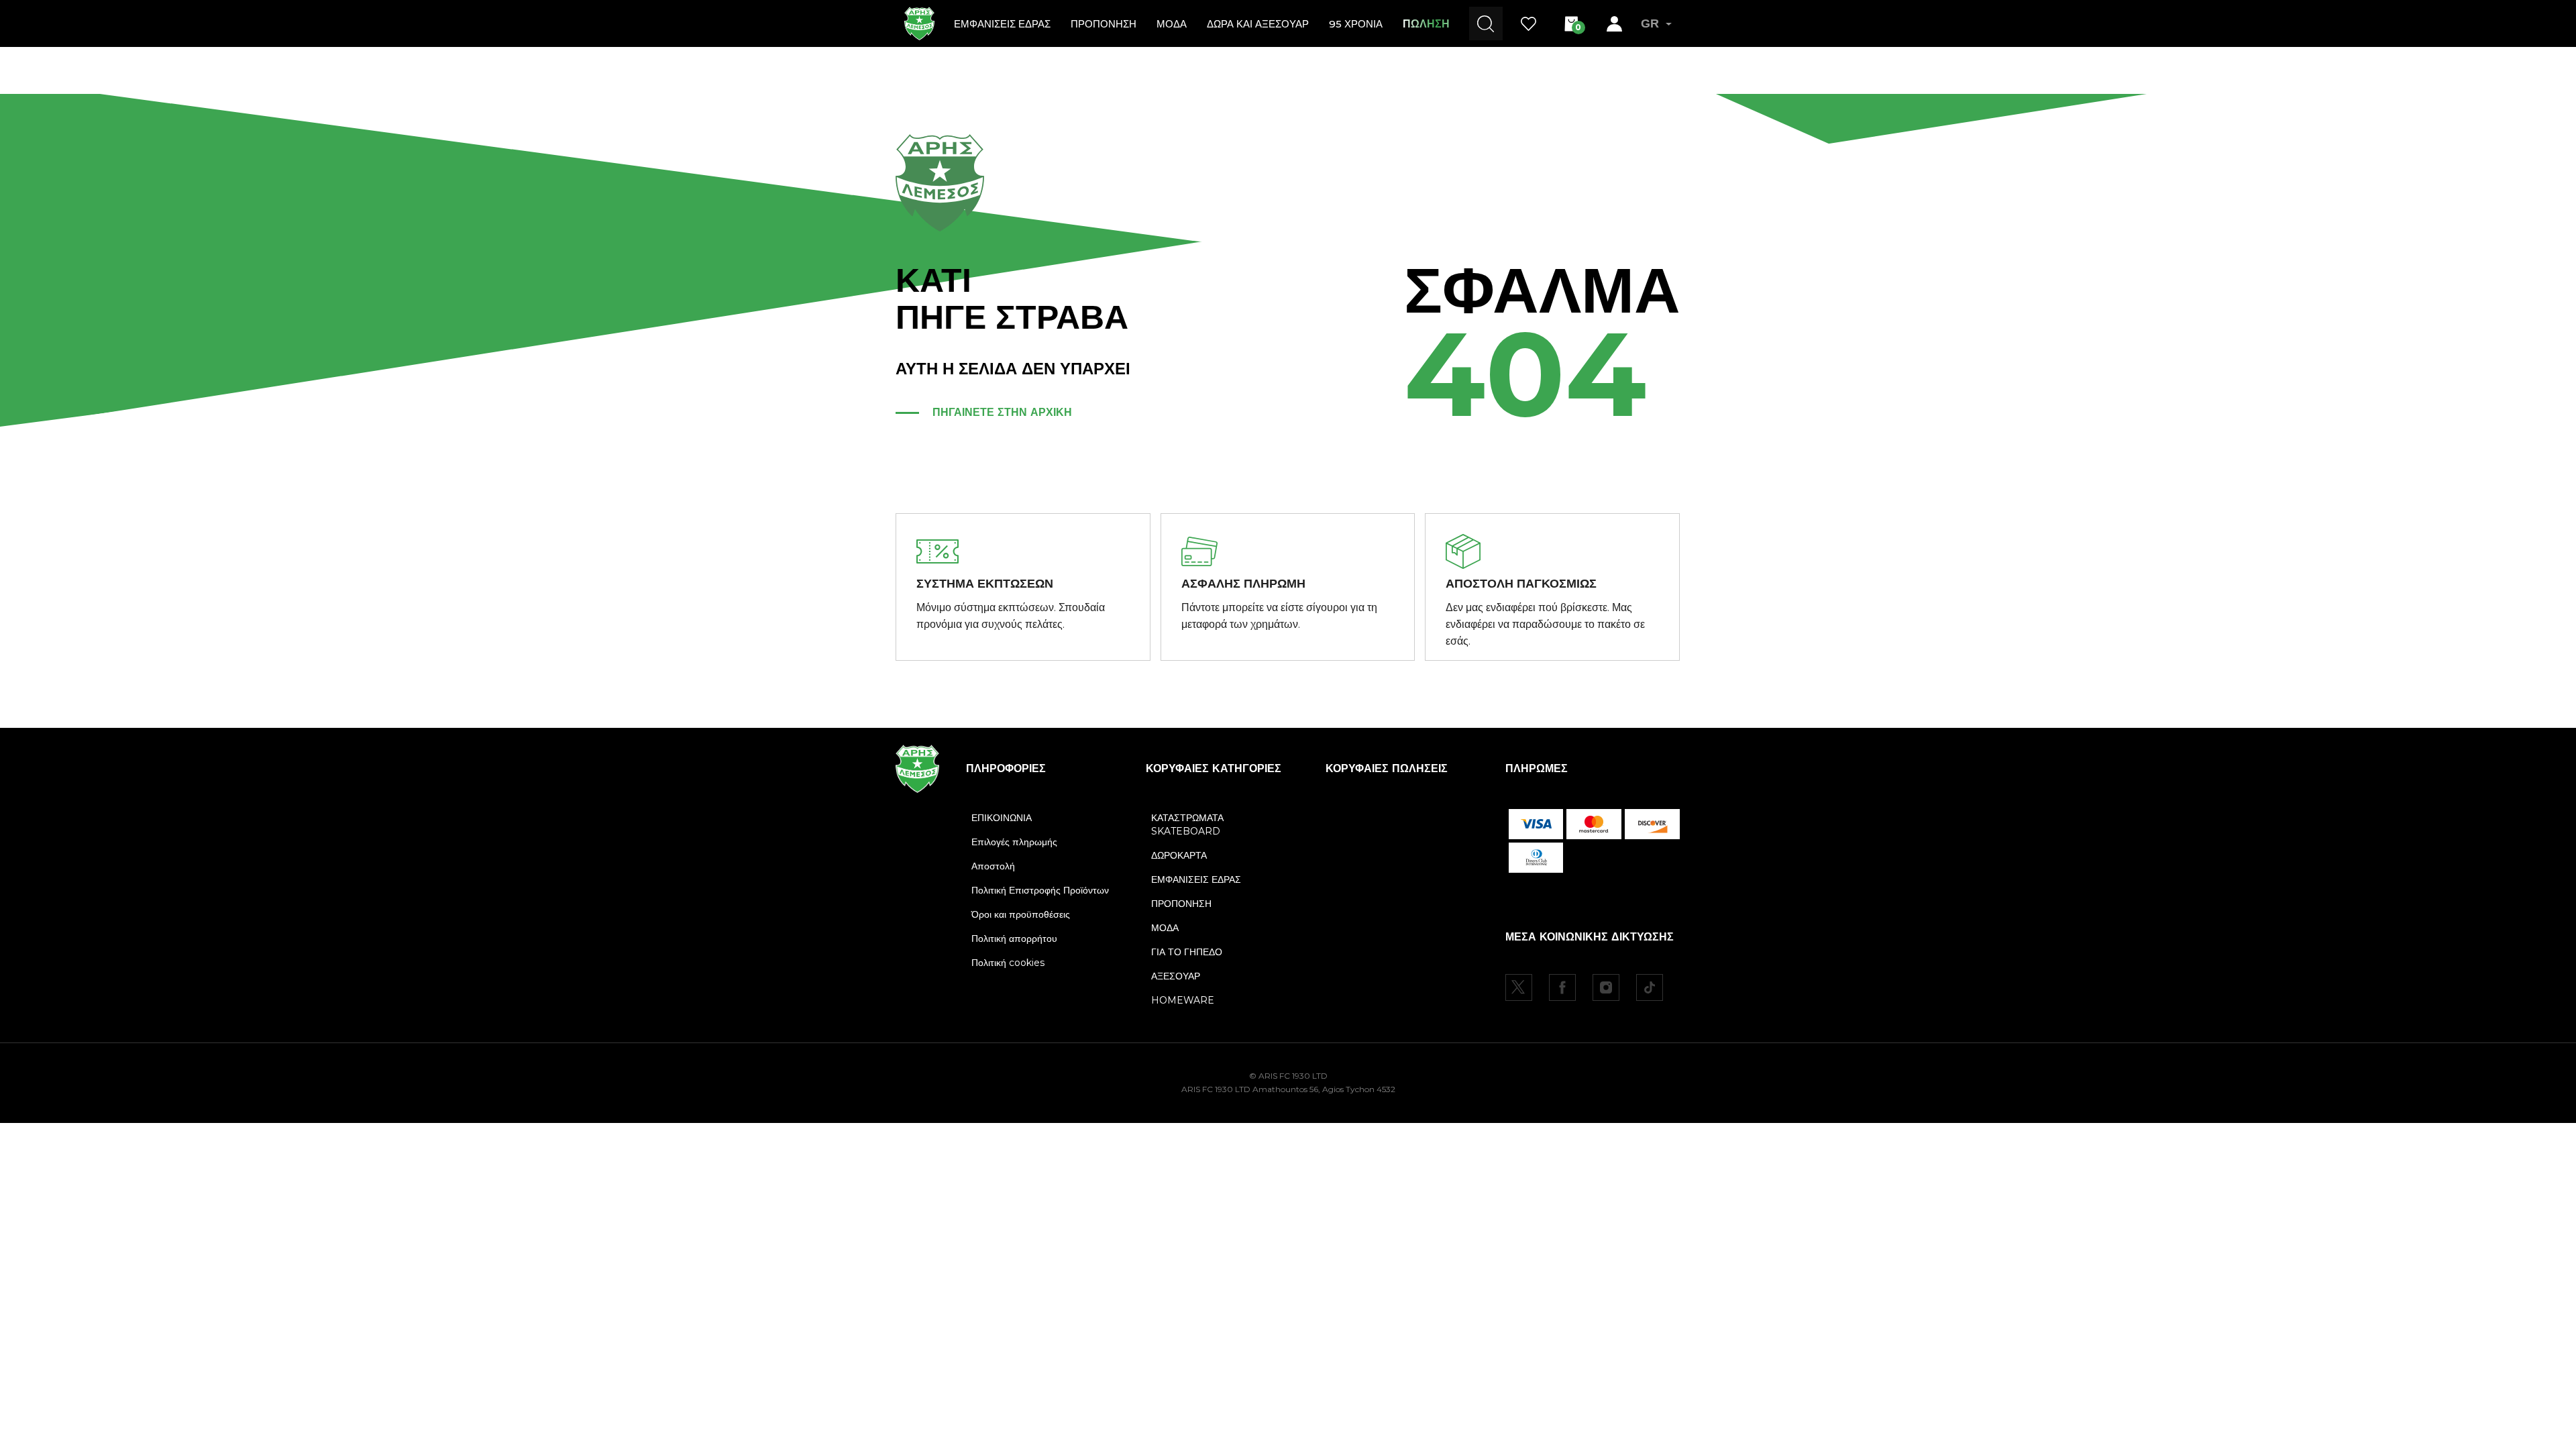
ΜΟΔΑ (1172, 24)
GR (1650, 23)
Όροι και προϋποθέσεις (1021, 914)
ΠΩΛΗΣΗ (1426, 24)
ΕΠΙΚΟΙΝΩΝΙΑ (1002, 818)
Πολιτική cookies (1008, 963)
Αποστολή (993, 866)
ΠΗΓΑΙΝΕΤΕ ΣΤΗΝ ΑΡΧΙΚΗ (1002, 412)
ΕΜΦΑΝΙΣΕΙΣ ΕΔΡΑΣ (1002, 24)
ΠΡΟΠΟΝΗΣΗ (1104, 24)
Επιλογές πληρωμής (1014, 842)
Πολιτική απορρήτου (1014, 938)
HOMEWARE (1183, 1000)
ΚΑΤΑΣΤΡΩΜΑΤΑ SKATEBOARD (1187, 824)
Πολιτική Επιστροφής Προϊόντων (1040, 890)
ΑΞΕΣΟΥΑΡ (1176, 976)
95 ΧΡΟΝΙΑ (1356, 24)
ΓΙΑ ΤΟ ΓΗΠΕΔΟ (1187, 952)
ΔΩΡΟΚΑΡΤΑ (1179, 855)
